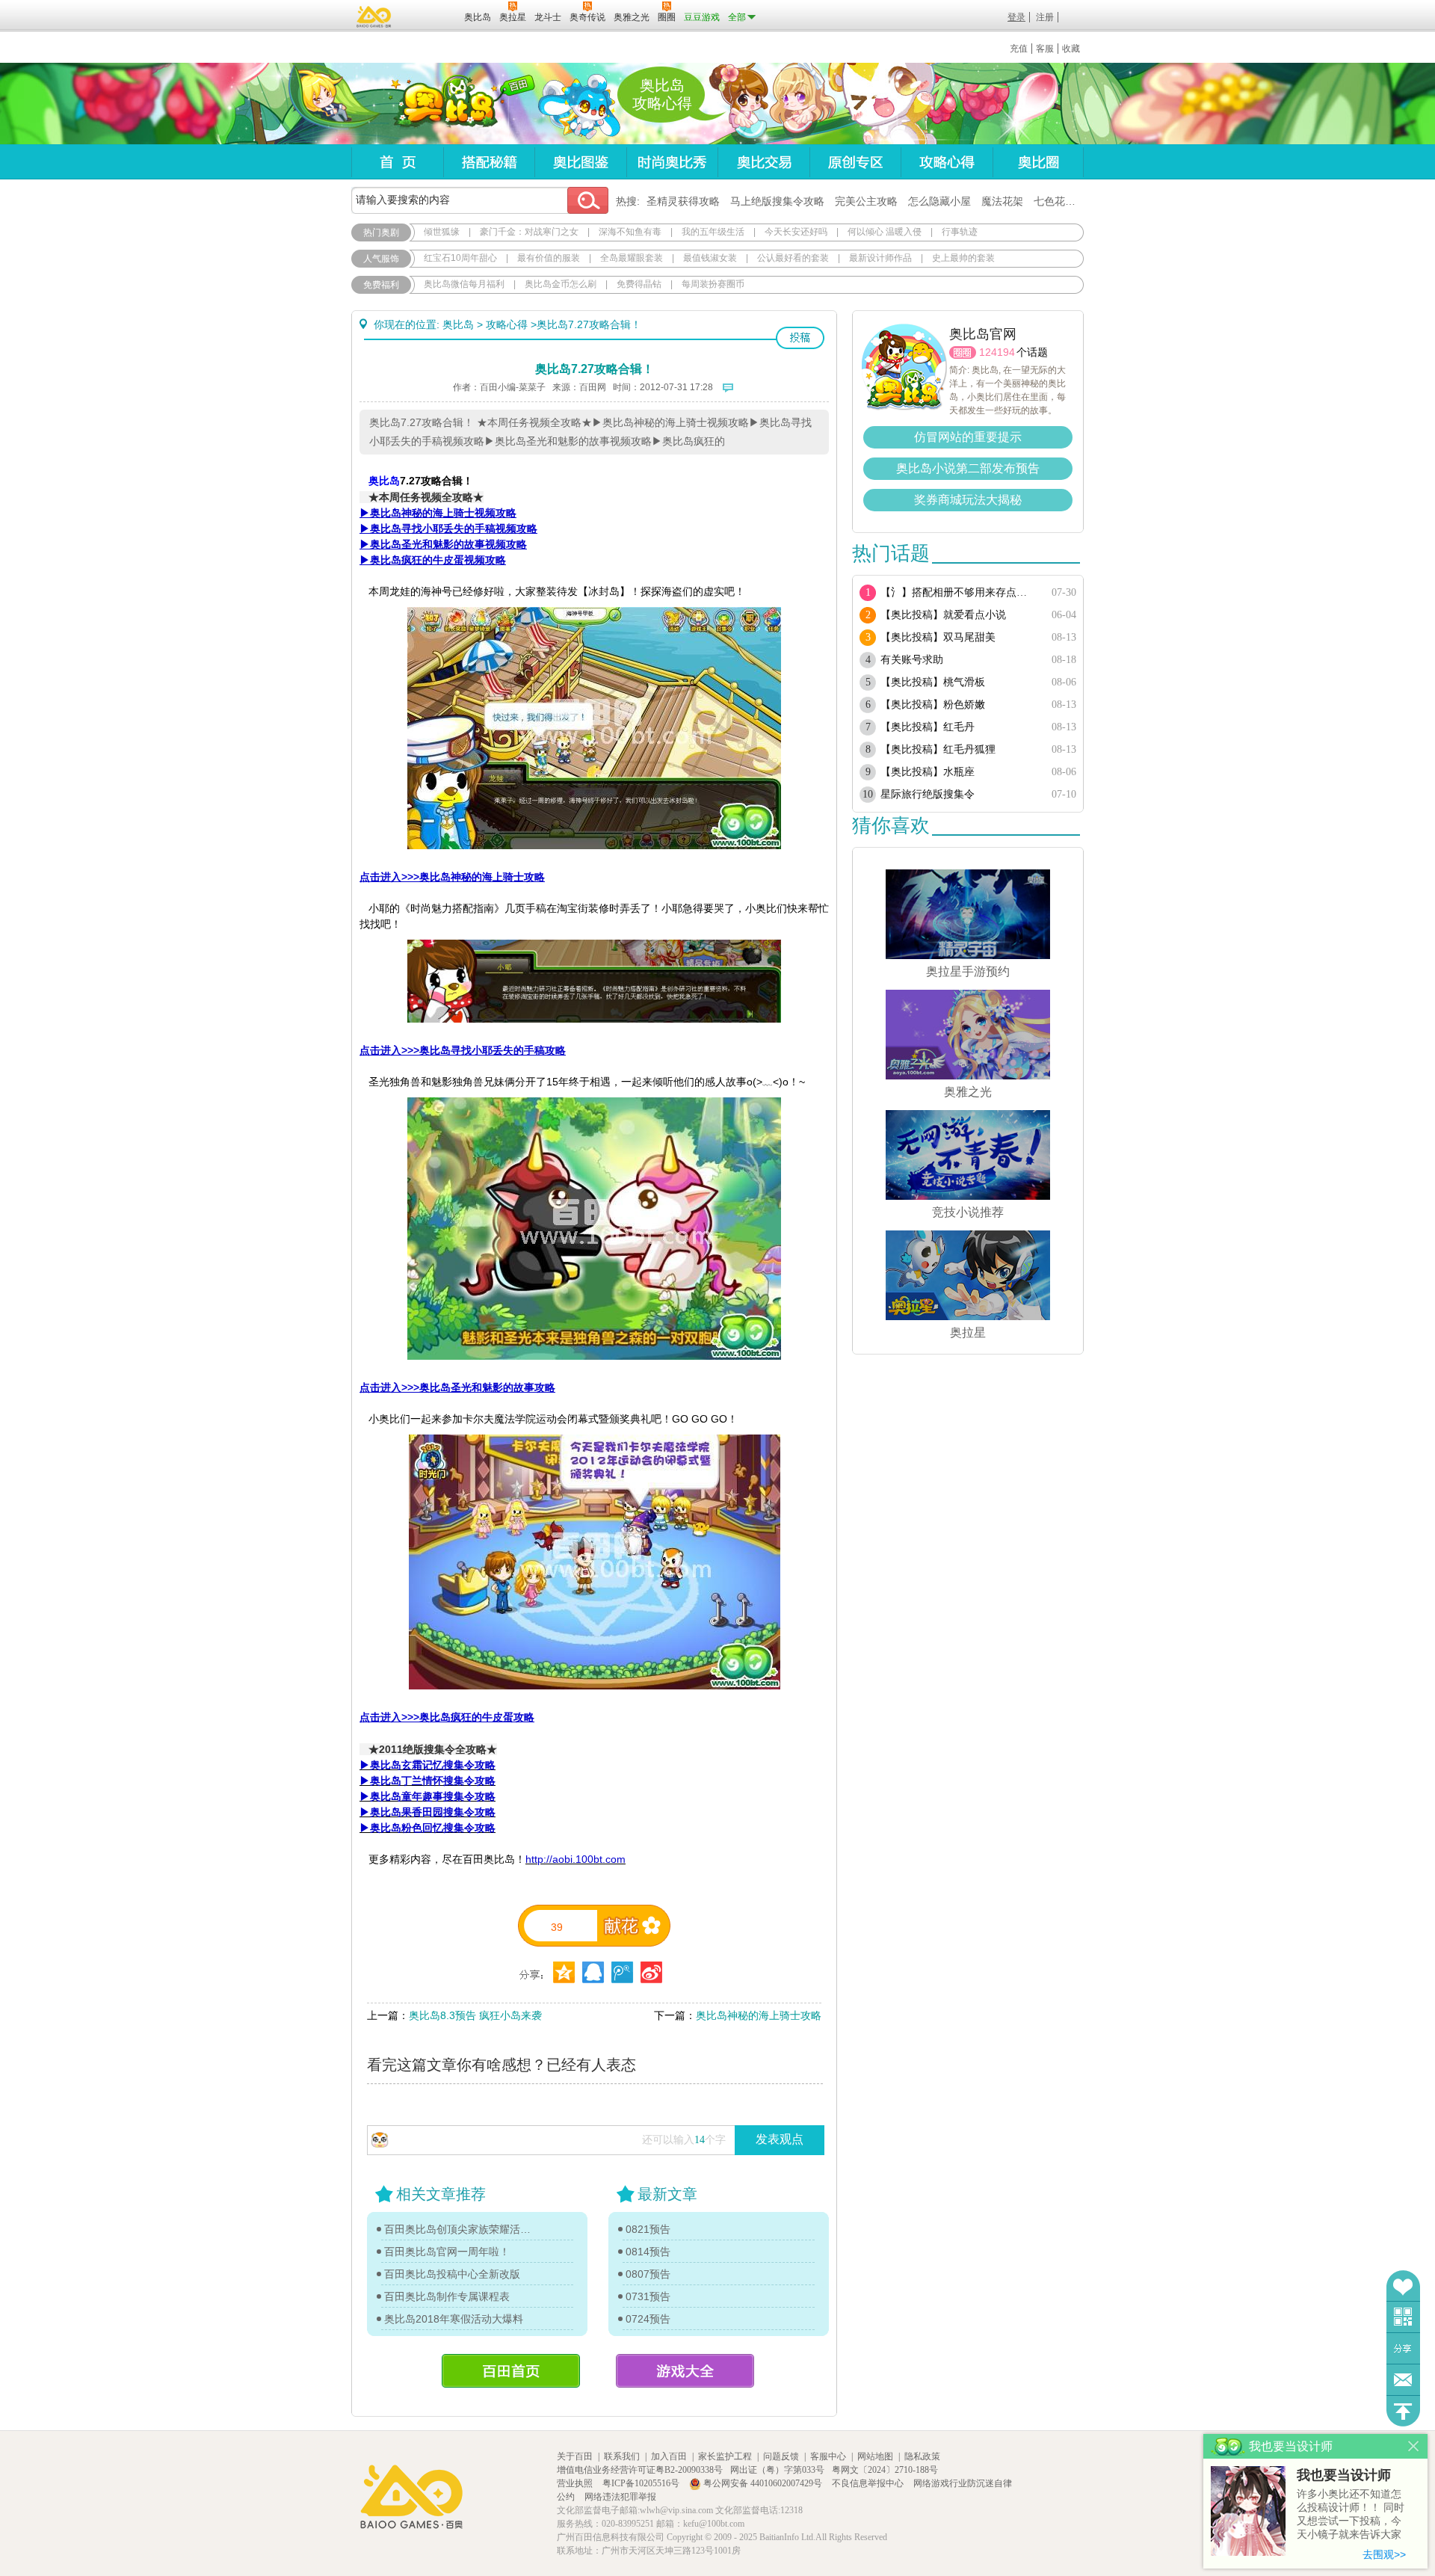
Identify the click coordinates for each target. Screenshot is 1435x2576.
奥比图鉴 (580, 162)
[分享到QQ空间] (593, 1972)
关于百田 (575, 2456)
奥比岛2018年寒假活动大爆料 (454, 2319)
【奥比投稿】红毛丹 (928, 727)
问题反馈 (1403, 2380)
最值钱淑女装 (710, 258)
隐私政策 (922, 2456)
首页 (397, 162)
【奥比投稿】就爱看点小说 (943, 615)
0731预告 (648, 2296)
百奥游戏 (374, 16)
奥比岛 (444, 104)
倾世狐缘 (442, 232)
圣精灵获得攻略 (683, 201)
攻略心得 (947, 162)
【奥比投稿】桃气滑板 (933, 682)
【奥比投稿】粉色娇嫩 (933, 705)
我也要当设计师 (1344, 2475)
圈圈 (963, 352)
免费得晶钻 (639, 284)
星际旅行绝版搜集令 (928, 794)
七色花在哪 (1060, 201)
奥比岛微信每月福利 (464, 284)
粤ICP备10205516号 (642, 2483)
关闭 (1414, 2446)
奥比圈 (1038, 162)
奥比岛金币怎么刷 (561, 284)
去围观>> (1384, 2554)
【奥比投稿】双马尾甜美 (938, 637)
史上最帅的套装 (963, 258)
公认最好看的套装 (793, 258)
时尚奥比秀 (672, 162)
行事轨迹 (960, 232)
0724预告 (648, 2319)
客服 (1045, 49)
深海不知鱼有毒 (630, 232)
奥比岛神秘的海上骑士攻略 (759, 2015)
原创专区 (855, 162)
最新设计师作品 (880, 258)
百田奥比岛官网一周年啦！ (447, 2252)
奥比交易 (763, 162)
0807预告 (648, 2274)
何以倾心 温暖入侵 (885, 232)
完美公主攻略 (866, 201)
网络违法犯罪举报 (620, 2497)
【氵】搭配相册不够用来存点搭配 (959, 592)
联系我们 (622, 2456)
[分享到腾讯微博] (622, 1972)
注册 (1045, 17)
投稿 (800, 338)
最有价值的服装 (549, 258)
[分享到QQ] (564, 1972)
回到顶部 (1403, 2411)
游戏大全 (685, 2371)
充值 (1019, 49)
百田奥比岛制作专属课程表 (447, 2296)
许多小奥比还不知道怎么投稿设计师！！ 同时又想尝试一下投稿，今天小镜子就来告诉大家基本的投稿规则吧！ (1351, 2515)
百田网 (431, 16)
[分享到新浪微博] (651, 1972)
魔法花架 (1002, 201)
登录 (1016, 17)
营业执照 (576, 2483)
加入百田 (669, 2456)
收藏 (1071, 49)
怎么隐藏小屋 (939, 201)
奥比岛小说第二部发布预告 (968, 468)
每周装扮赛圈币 (713, 284)
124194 (997, 352)
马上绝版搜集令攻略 (777, 201)
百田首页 (511, 2371)
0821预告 (648, 2229)
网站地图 (875, 2456)
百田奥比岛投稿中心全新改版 (452, 2274)
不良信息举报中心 (869, 2483)
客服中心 (828, 2456)
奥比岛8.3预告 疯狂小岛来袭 (475, 2015)
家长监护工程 (725, 2456)
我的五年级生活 (713, 232)
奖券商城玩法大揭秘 (968, 500)
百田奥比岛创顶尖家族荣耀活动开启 (461, 2229)
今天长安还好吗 (796, 232)
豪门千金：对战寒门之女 (529, 232)
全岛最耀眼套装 (632, 258)
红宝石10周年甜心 (460, 258)
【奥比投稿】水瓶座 (928, 772)
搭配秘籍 (489, 162)
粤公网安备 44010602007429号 (763, 2483)
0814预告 (648, 2252)
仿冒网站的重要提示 (968, 437)
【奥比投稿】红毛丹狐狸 (938, 749)
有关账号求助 (912, 660)
